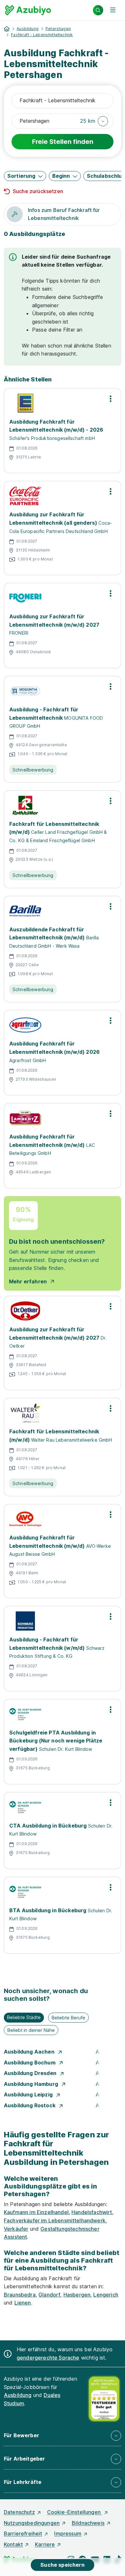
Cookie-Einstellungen (75, 2512)
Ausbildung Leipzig (29, 2094)
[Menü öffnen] (113, 10)
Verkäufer (16, 2229)
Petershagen (58, 29)
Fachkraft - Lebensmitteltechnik (42, 35)
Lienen (23, 2303)
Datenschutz (19, 2512)
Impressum (68, 2533)
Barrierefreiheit (23, 2533)
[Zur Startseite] (28, 10)
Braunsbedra (20, 2295)
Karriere (45, 2544)
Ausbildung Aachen (30, 2052)
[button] (94, 121)
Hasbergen (77, 2295)
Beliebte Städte (24, 2017)
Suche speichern (62, 2565)
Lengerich (106, 2295)
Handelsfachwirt (92, 2212)
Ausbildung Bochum (30, 2063)
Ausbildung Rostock (30, 2105)
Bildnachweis (88, 2523)
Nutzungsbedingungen (32, 2523)
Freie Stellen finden (63, 142)
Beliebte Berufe (68, 2018)
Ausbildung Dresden (31, 2073)
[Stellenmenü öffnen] (111, 399)
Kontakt (13, 2544)
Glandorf (49, 2295)
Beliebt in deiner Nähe (31, 2030)
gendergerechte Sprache (48, 2358)
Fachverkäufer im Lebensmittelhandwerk (55, 2220)
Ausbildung (28, 29)
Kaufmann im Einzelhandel (36, 2212)
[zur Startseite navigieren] (7, 29)
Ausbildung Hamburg (32, 2084)
